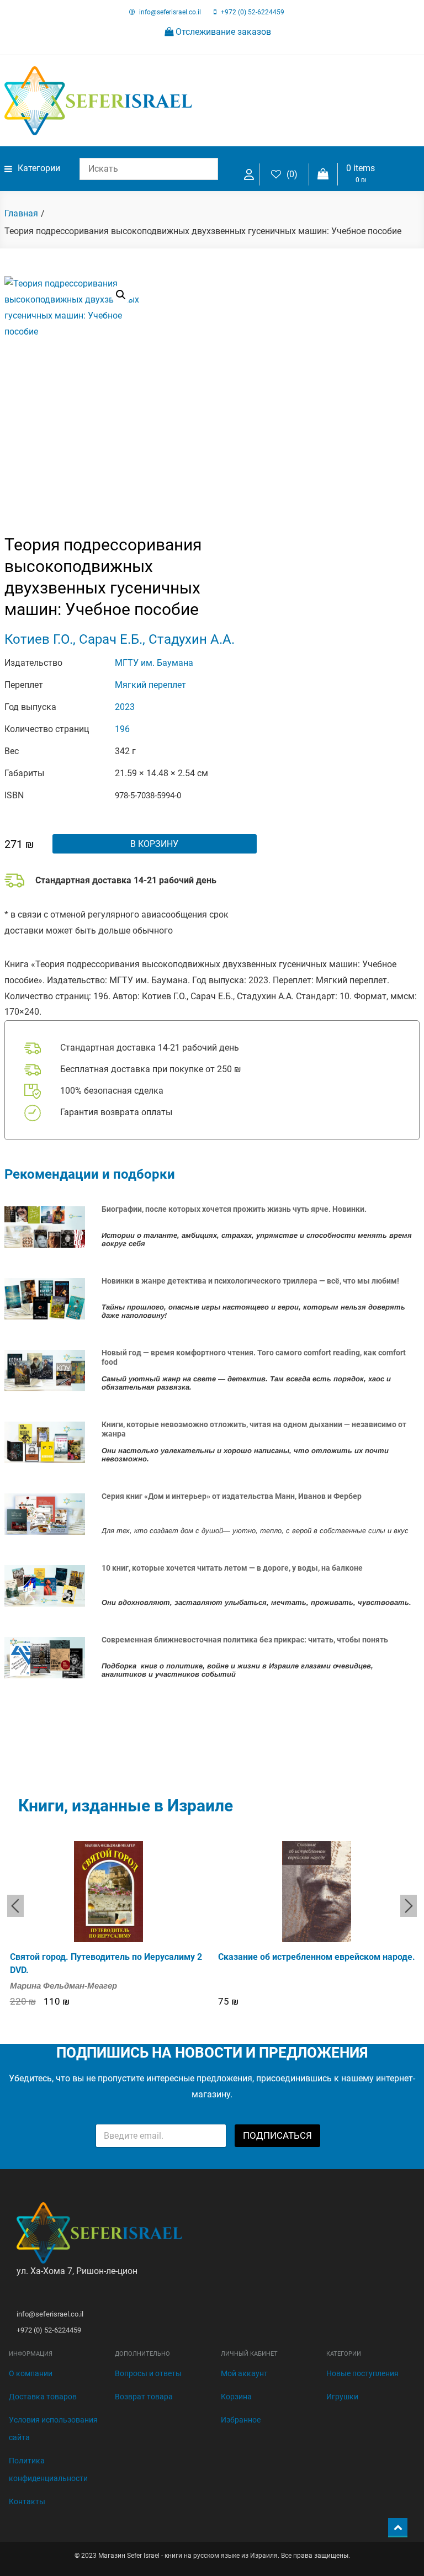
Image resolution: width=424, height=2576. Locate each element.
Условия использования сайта (53, 2429)
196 (122, 729)
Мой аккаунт (244, 2373)
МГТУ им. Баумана (154, 663)
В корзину (154, 844)
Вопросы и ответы (148, 2373)
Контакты (27, 2501)
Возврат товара (144, 2397)
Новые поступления (362, 2373)
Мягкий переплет (150, 685)
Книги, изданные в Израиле (126, 1806)
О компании (31, 2373)
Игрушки (342, 2397)
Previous (15, 1906)
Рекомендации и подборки (90, 1174)
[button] (121, 295)
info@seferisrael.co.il (170, 12)
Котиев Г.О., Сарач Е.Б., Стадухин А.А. (120, 639)
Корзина (236, 2397)
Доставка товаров (43, 2397)
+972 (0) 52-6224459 (253, 12)
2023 (125, 707)
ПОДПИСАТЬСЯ (277, 2135)
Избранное (241, 2420)
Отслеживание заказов (222, 32)
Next (409, 1906)
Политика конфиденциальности (48, 2469)
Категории (39, 168)
